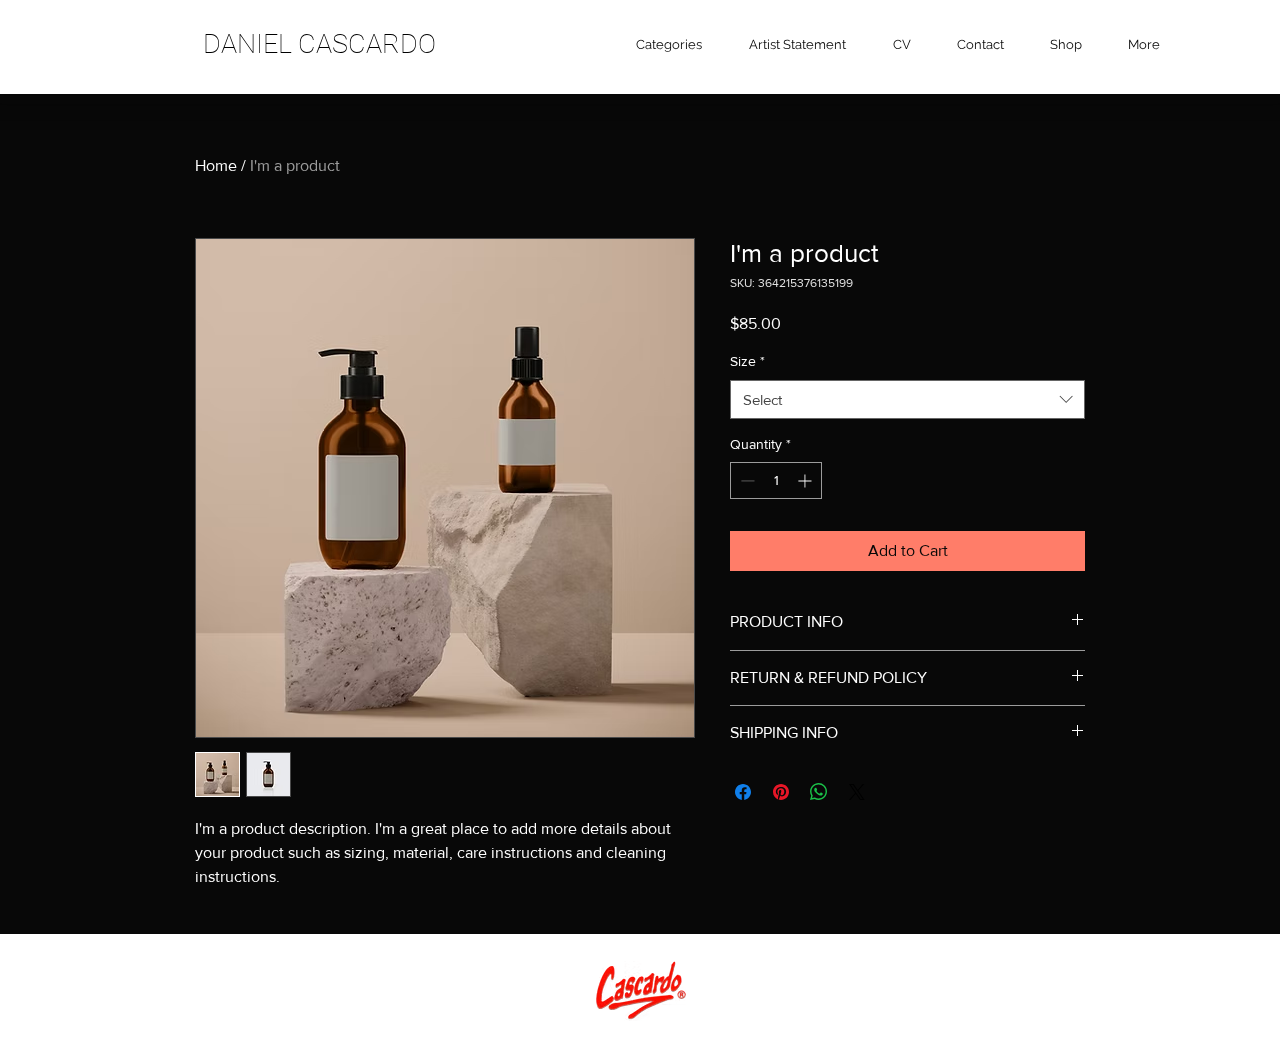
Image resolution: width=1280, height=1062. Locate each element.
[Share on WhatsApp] (819, 792)
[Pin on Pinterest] (781, 792)
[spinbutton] (776, 480)
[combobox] (907, 399)
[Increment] (806, 480)
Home (216, 165)
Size (747, 361)
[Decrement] (745, 480)
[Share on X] (857, 792)
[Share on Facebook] (743, 792)
